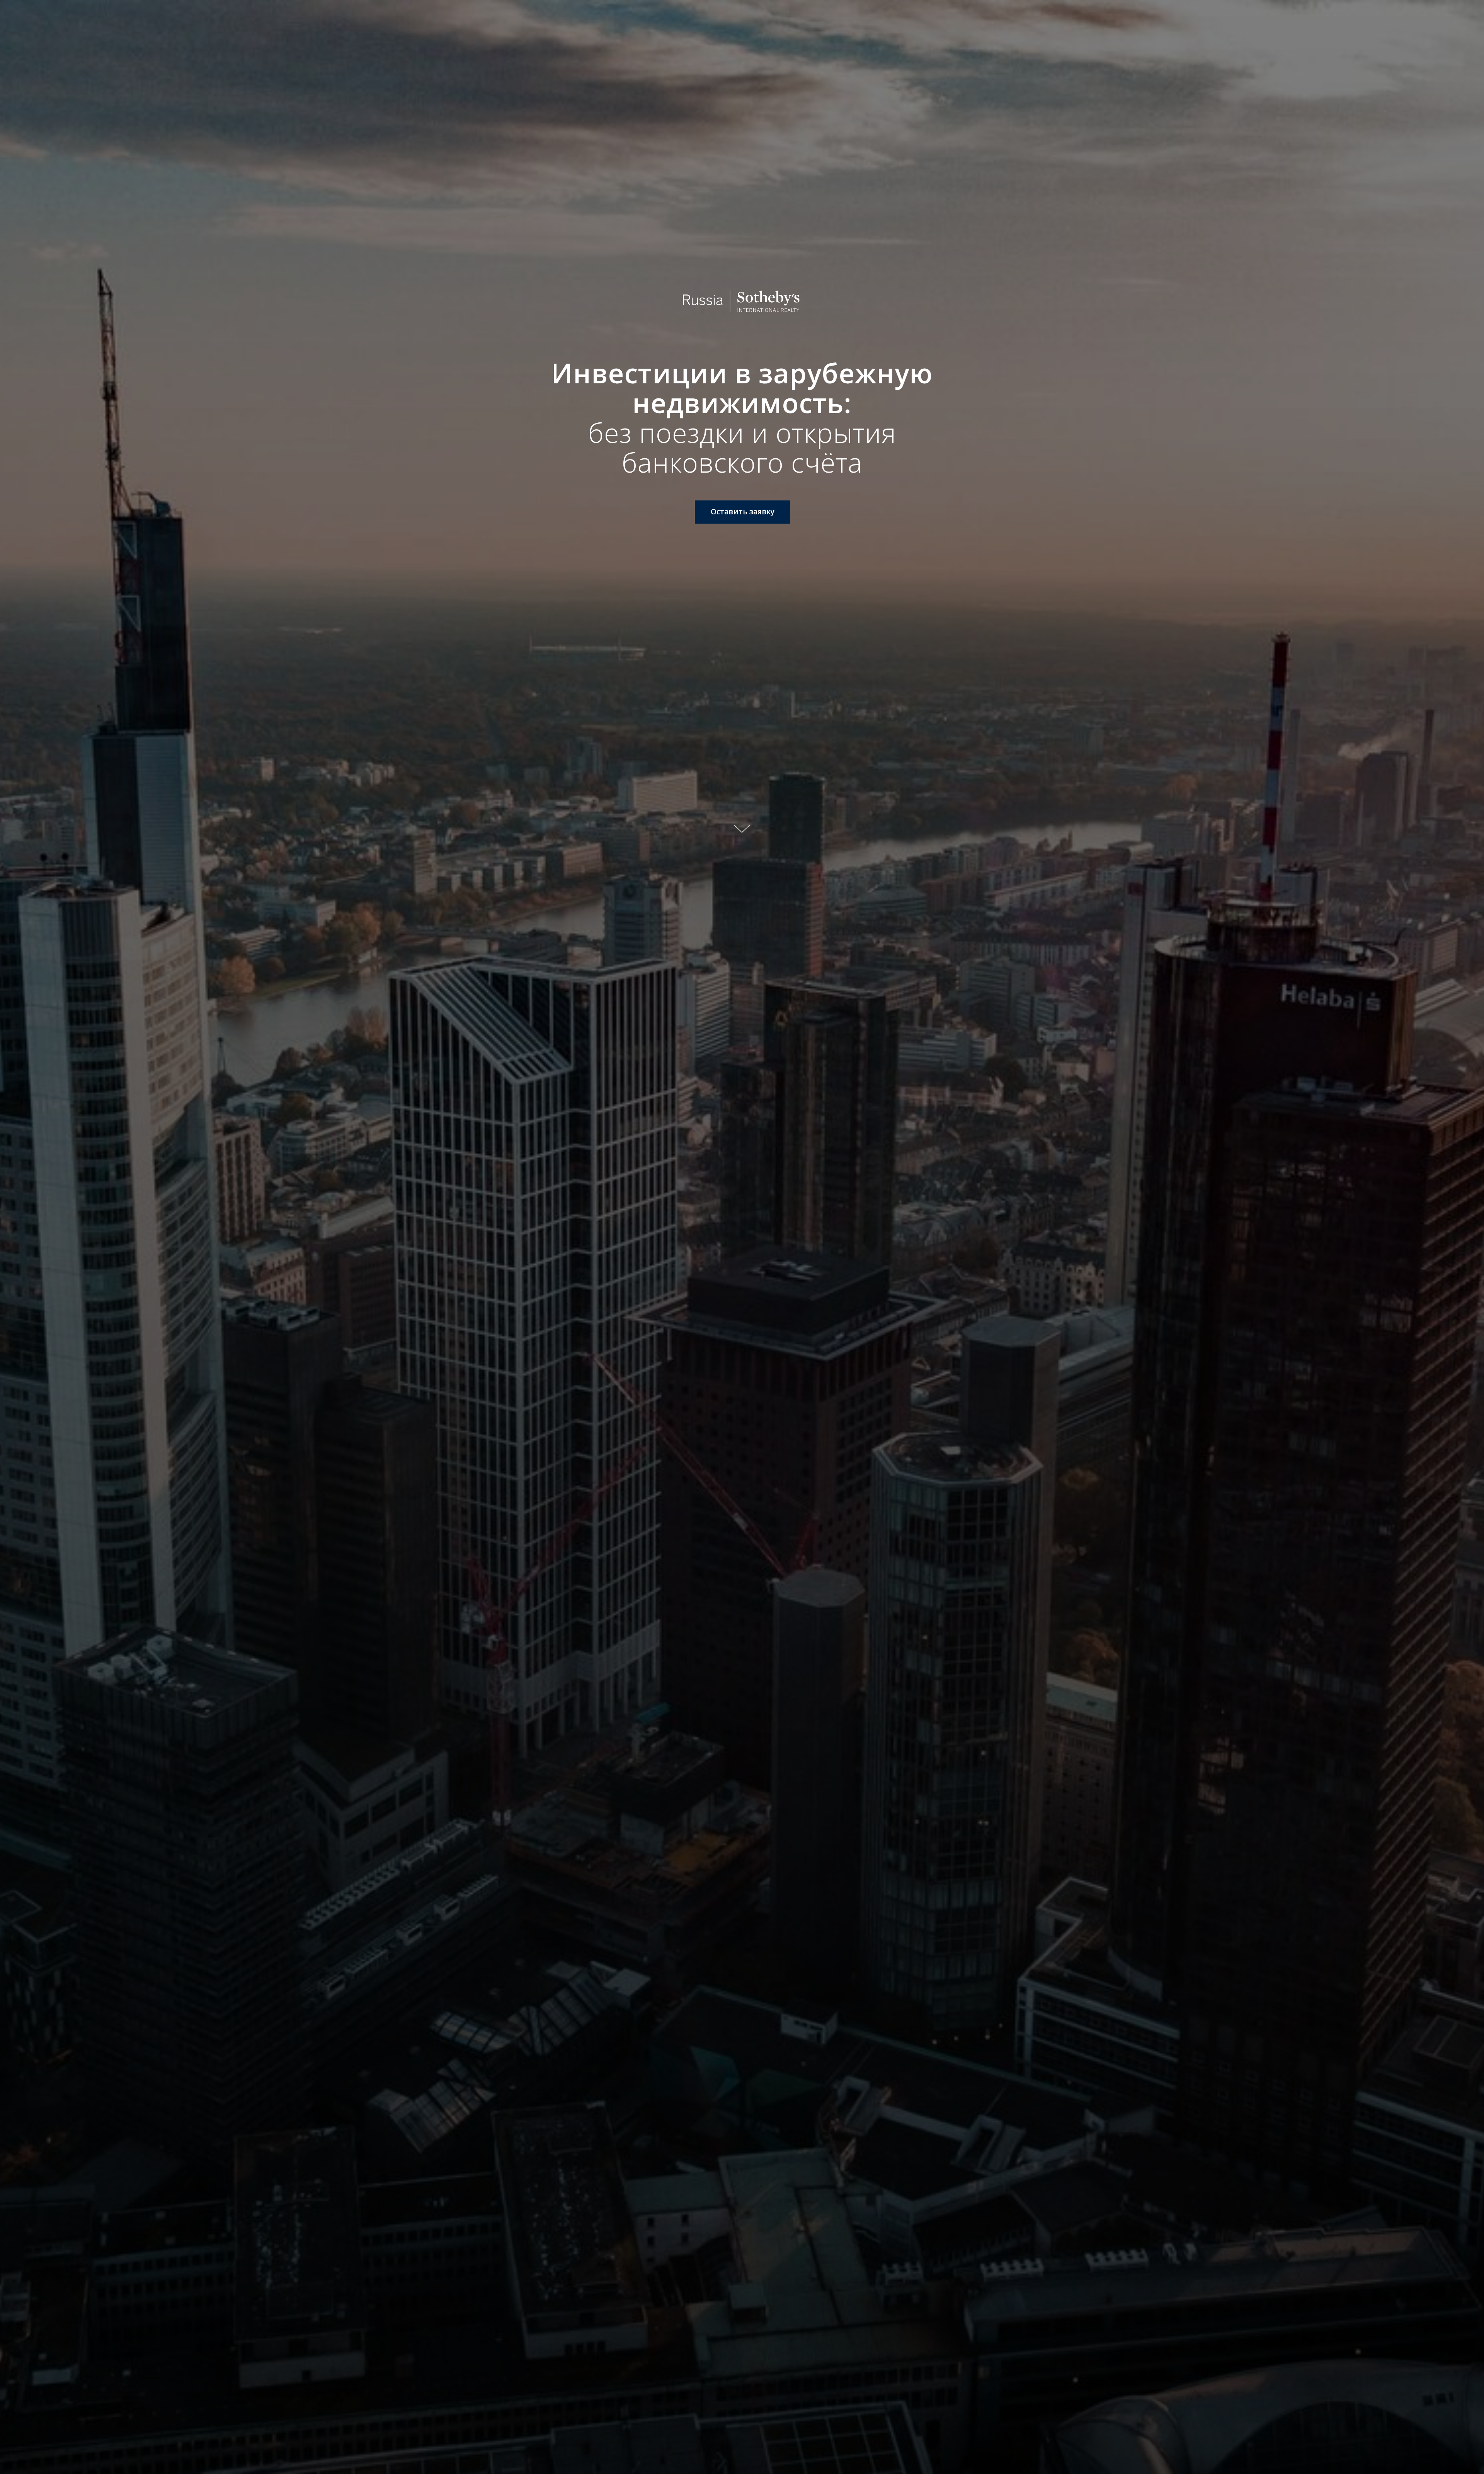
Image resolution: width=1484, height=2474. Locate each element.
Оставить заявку (743, 512)
